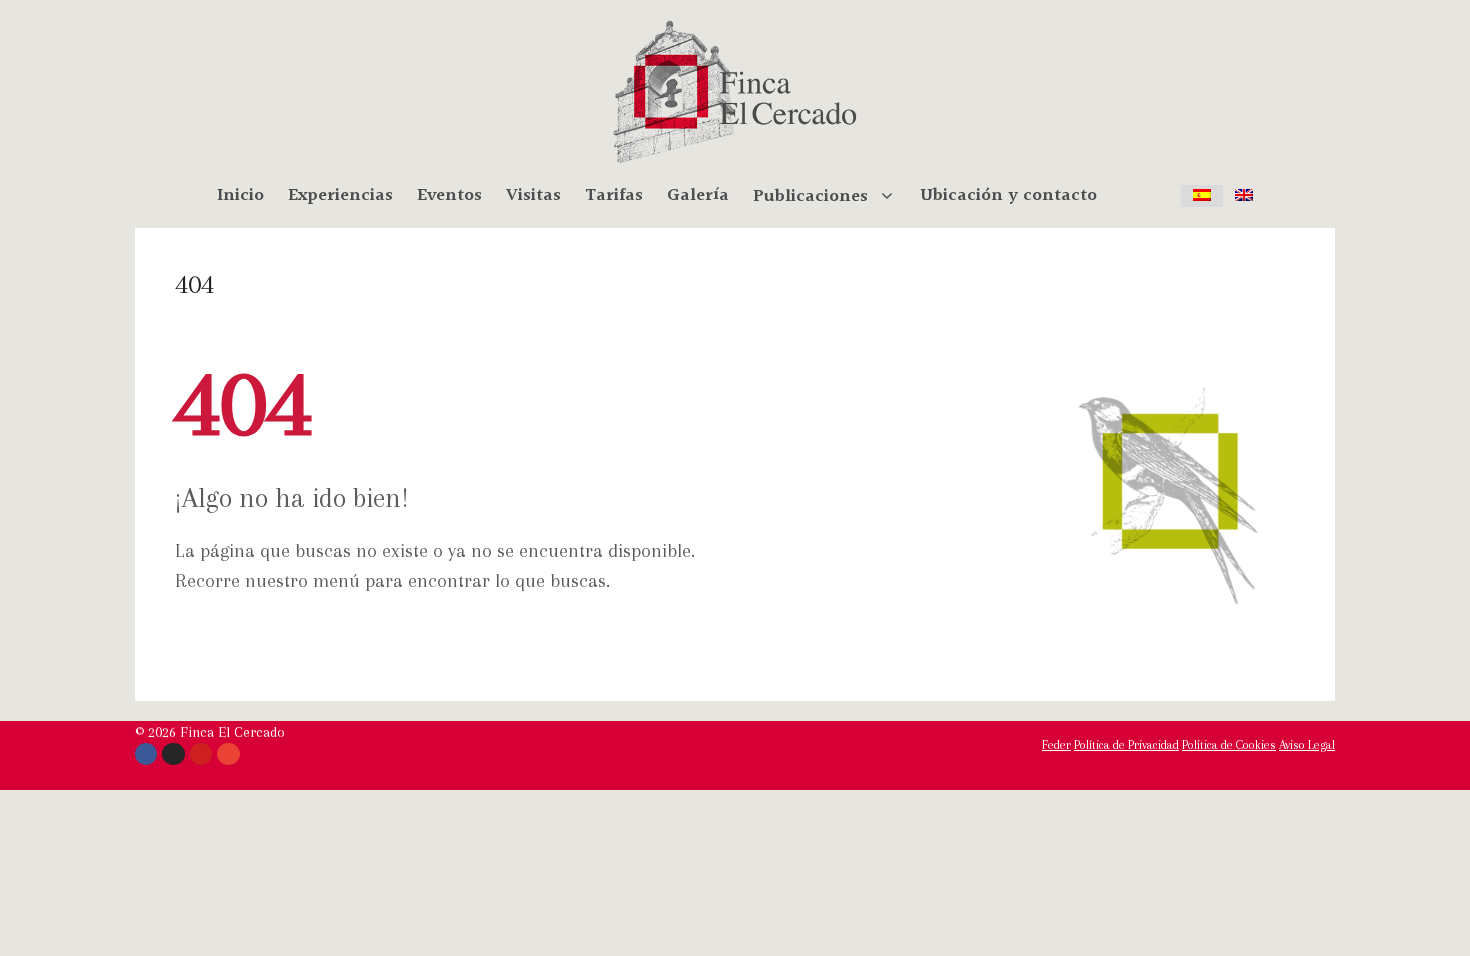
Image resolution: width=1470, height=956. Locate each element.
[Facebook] (146, 754)
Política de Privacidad (1126, 745)
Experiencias (340, 196)
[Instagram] (173, 754)
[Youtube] (201, 754)
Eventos (449, 196)
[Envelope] (228, 754)
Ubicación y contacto (1008, 196)
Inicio (240, 196)
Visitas (533, 196)
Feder (1056, 745)
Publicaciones (810, 196)
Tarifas (614, 196)
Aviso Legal (1307, 745)
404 (194, 284)
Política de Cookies (1229, 745)
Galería (698, 196)
